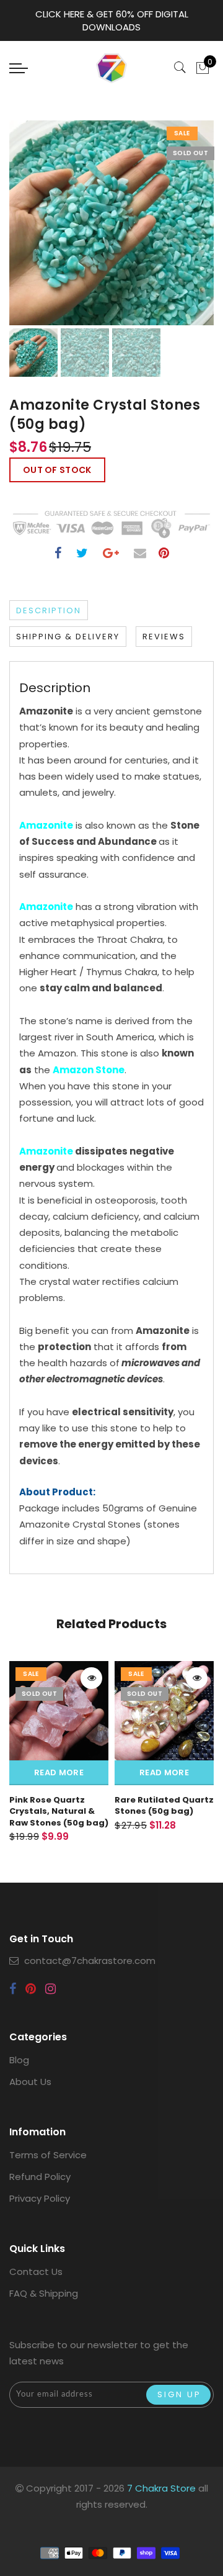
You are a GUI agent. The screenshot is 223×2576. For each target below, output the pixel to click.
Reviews (164, 637)
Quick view (91, 1678)
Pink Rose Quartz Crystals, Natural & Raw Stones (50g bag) (59, 1811)
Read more (59, 1772)
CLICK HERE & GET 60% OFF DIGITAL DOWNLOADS (112, 20)
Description (49, 610)
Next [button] (175, 230)
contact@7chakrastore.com (90, 1961)
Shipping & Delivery (68, 637)
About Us (30, 2082)
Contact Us (36, 2272)
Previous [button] (32, 230)
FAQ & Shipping (44, 2293)
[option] (111, 223)
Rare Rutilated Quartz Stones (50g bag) (164, 1806)
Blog (19, 2060)
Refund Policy (40, 2177)
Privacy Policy (40, 2198)
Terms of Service (48, 2155)
